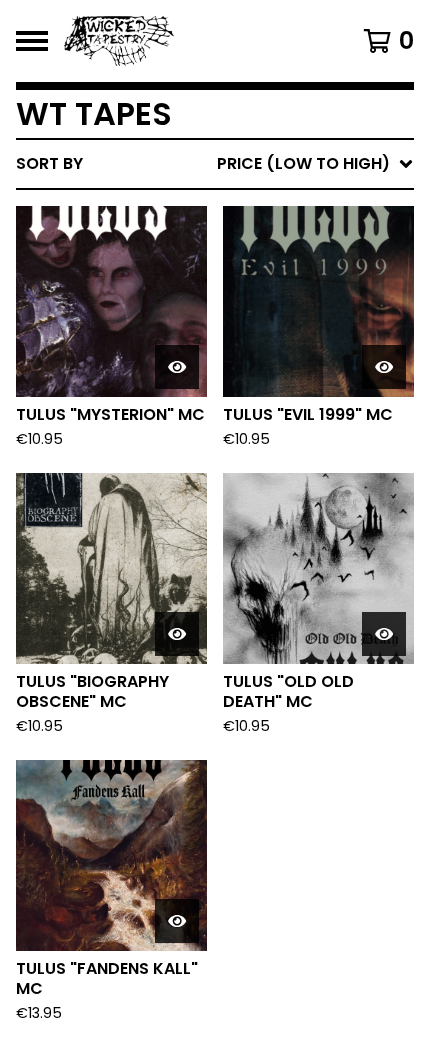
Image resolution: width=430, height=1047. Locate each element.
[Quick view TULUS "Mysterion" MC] (177, 367)
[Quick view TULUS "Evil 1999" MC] (384, 367)
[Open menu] (32, 41)
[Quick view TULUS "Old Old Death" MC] (384, 634)
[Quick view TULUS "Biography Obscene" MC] (177, 634)
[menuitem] (215, 164)
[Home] (186, 41)
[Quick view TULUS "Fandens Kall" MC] (177, 921)
